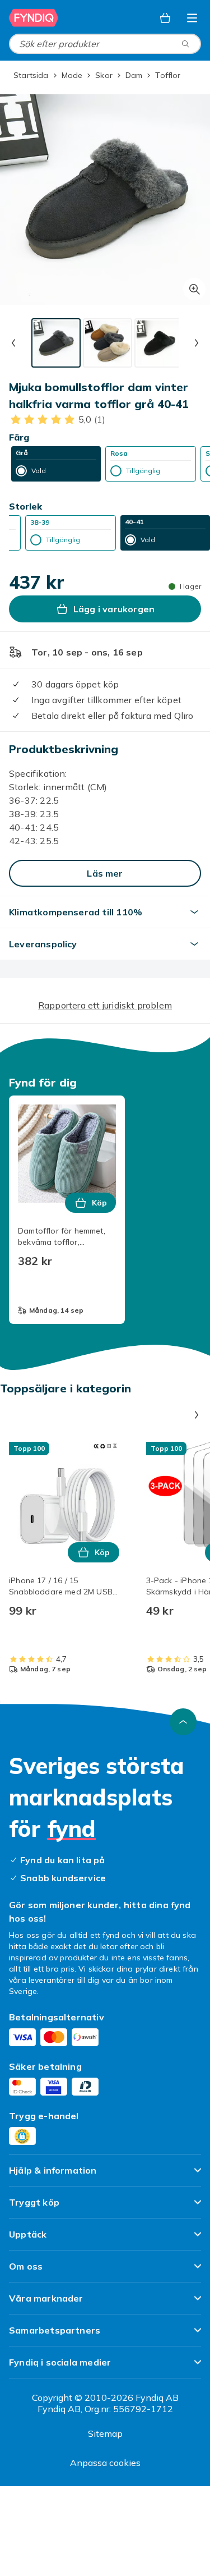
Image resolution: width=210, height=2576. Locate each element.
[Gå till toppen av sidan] (183, 1722)
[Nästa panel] (197, 1415)
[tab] (56, 343)
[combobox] (105, 44)
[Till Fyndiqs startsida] (34, 18)
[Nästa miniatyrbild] (197, 343)
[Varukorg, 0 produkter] (165, 18)
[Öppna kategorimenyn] (192, 18)
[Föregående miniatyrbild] (13, 343)
